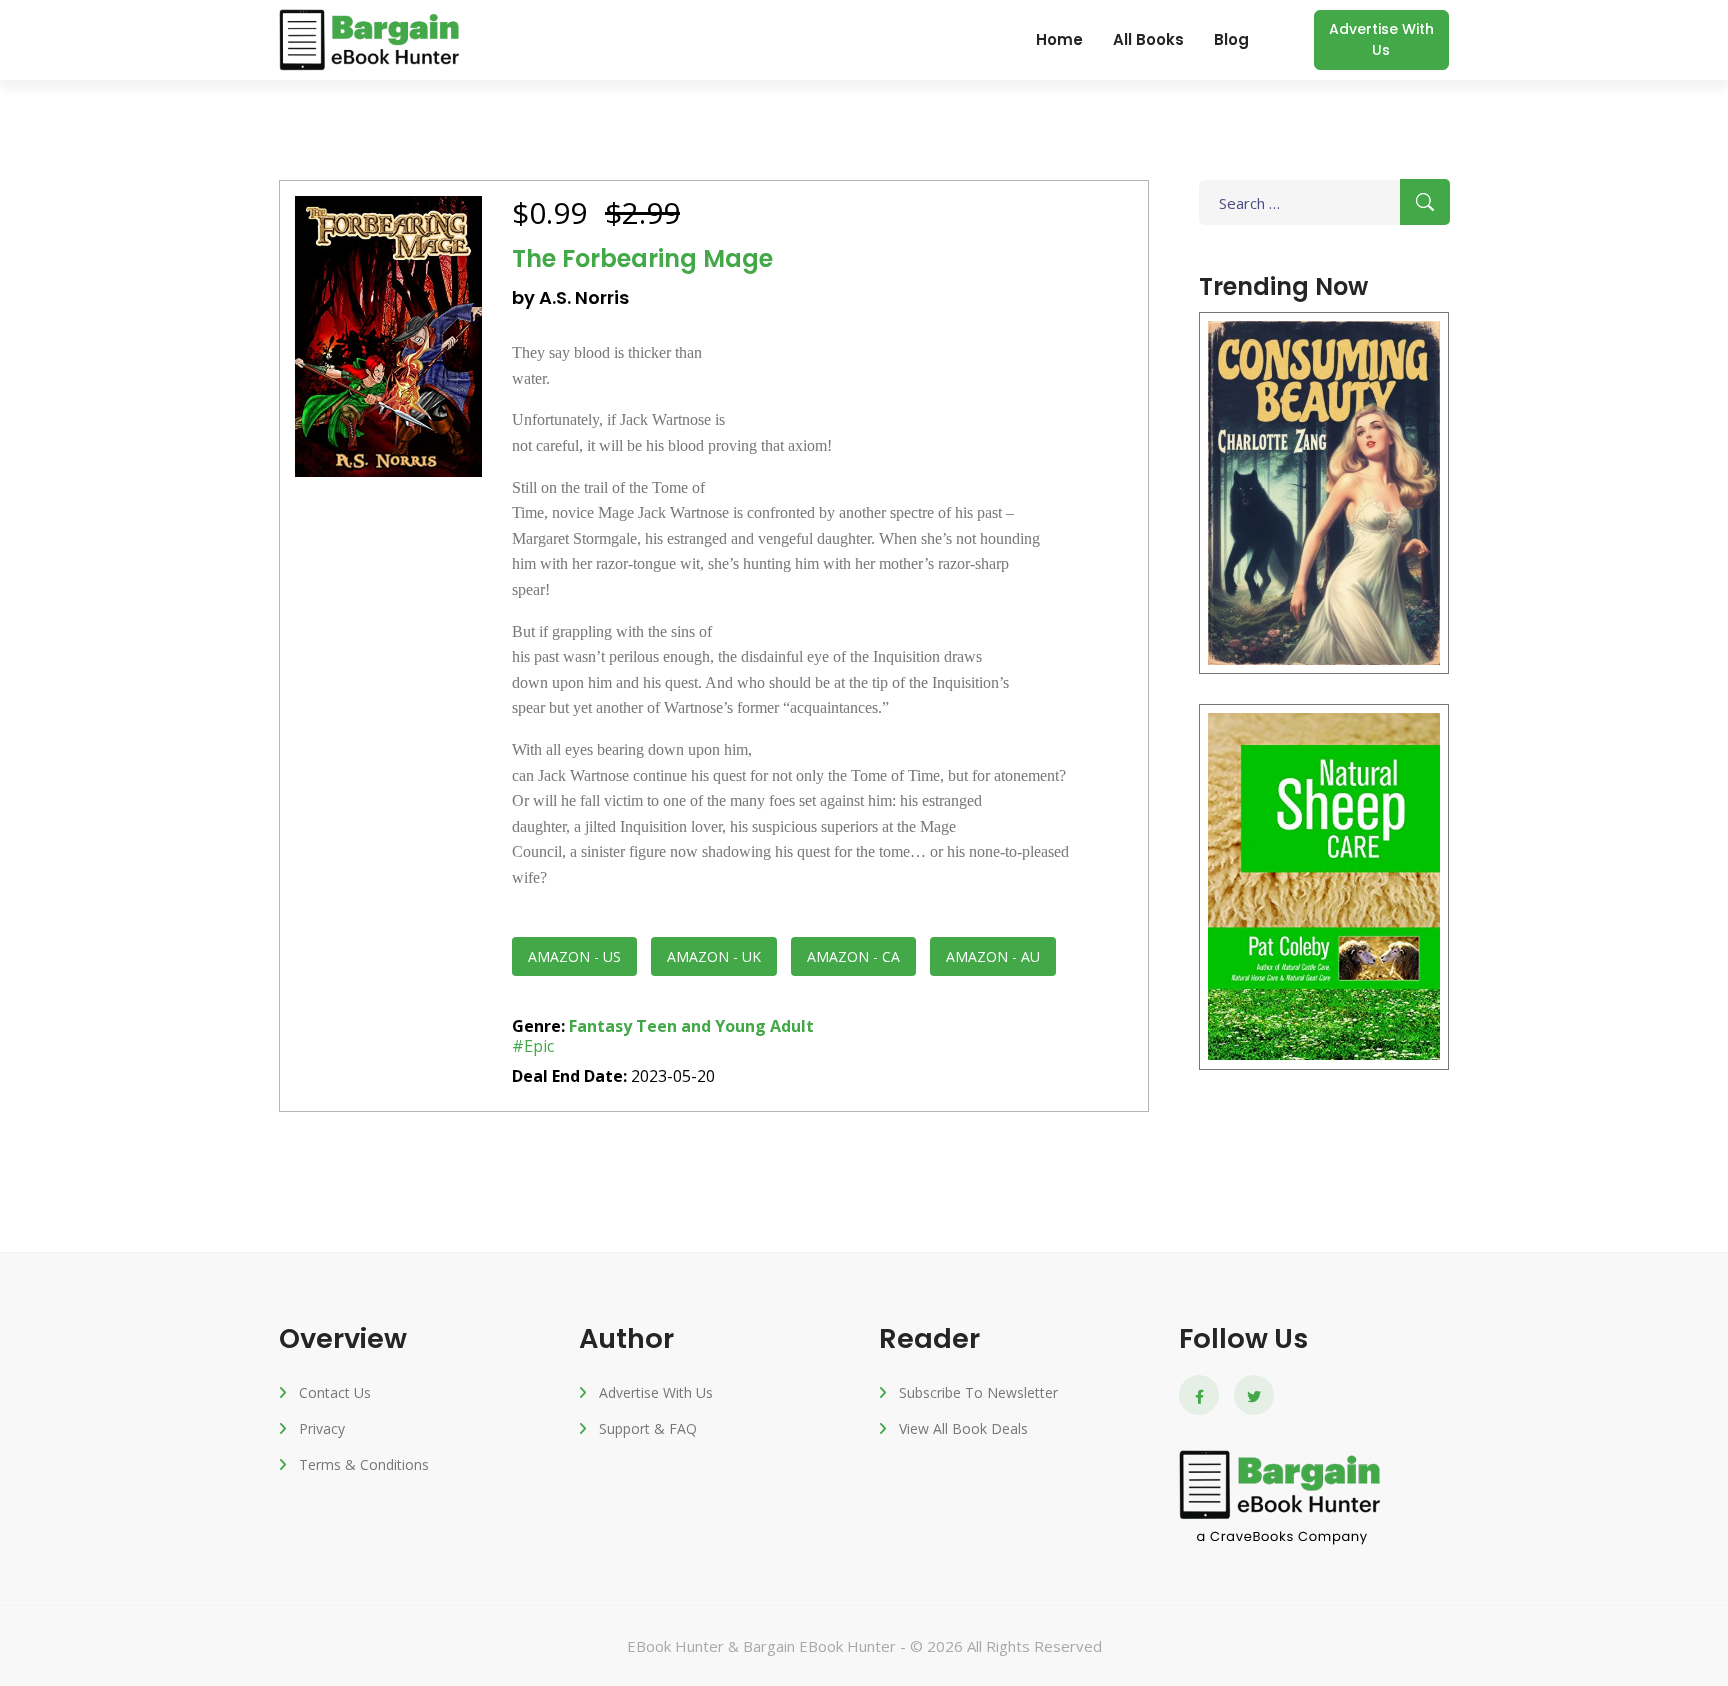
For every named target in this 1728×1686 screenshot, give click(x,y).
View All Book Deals (963, 1428)
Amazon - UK (714, 956)
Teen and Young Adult (725, 1026)
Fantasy (600, 1026)
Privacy (322, 1428)
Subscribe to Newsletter (978, 1392)
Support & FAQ (648, 1428)
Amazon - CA (853, 956)
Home (1059, 39)
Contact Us (335, 1392)
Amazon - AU (993, 956)
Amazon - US (574, 956)
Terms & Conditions (364, 1464)
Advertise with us (1381, 39)
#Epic (533, 1046)
